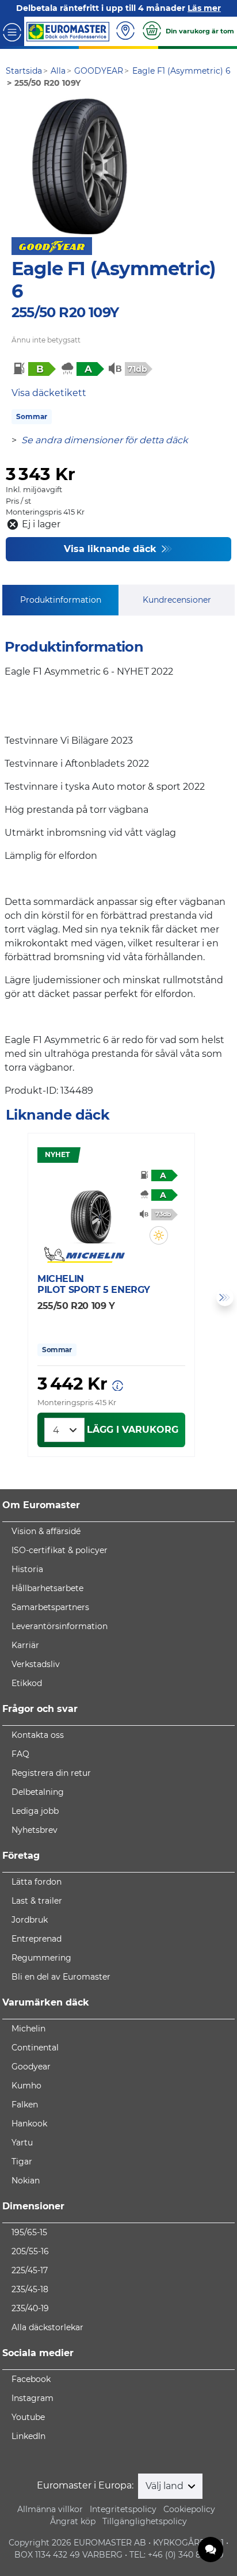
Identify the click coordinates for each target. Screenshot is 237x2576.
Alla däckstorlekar (47, 2327)
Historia (27, 1569)
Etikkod (27, 1683)
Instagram (33, 2398)
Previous (12, 1297)
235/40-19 (30, 2308)
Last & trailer (37, 1901)
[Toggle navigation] (12, 31)
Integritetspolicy (123, 2509)
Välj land (166, 2486)
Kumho (26, 2086)
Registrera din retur (51, 1773)
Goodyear (31, 2067)
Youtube (28, 2417)
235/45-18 (30, 2289)
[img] (159, 1235)
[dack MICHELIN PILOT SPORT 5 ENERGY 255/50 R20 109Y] (92, 1209)
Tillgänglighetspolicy (145, 2521)
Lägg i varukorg (133, 1430)
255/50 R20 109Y (65, 312)
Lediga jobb (35, 1811)
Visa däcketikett (49, 393)
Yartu (22, 2143)
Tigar (22, 2162)
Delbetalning (38, 1792)
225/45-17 (30, 2270)
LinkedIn (28, 2436)
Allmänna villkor (50, 2509)
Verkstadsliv (36, 1664)
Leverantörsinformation (60, 1626)
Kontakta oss (38, 1735)
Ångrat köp (73, 2521)
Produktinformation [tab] (61, 600)
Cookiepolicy (189, 2509)
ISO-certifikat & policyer (60, 1550)
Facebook (31, 2379)
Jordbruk (30, 1920)
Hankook (29, 2124)
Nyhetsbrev (35, 1830)
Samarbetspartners (50, 1607)
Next (225, 1297)
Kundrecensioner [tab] (177, 600)
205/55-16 (30, 2251)
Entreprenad (37, 1939)
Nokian (26, 2181)
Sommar (32, 416)
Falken (25, 2105)
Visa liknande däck (112, 549)
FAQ (20, 1754)
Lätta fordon (37, 1882)
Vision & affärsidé (46, 1531)
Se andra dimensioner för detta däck (105, 440)
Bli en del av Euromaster (61, 1977)
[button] (159, 1235)
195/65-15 (29, 2232)
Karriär (25, 1645)
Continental (35, 2048)
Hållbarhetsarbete (47, 1588)
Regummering (41, 1958)
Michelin (28, 2029)
